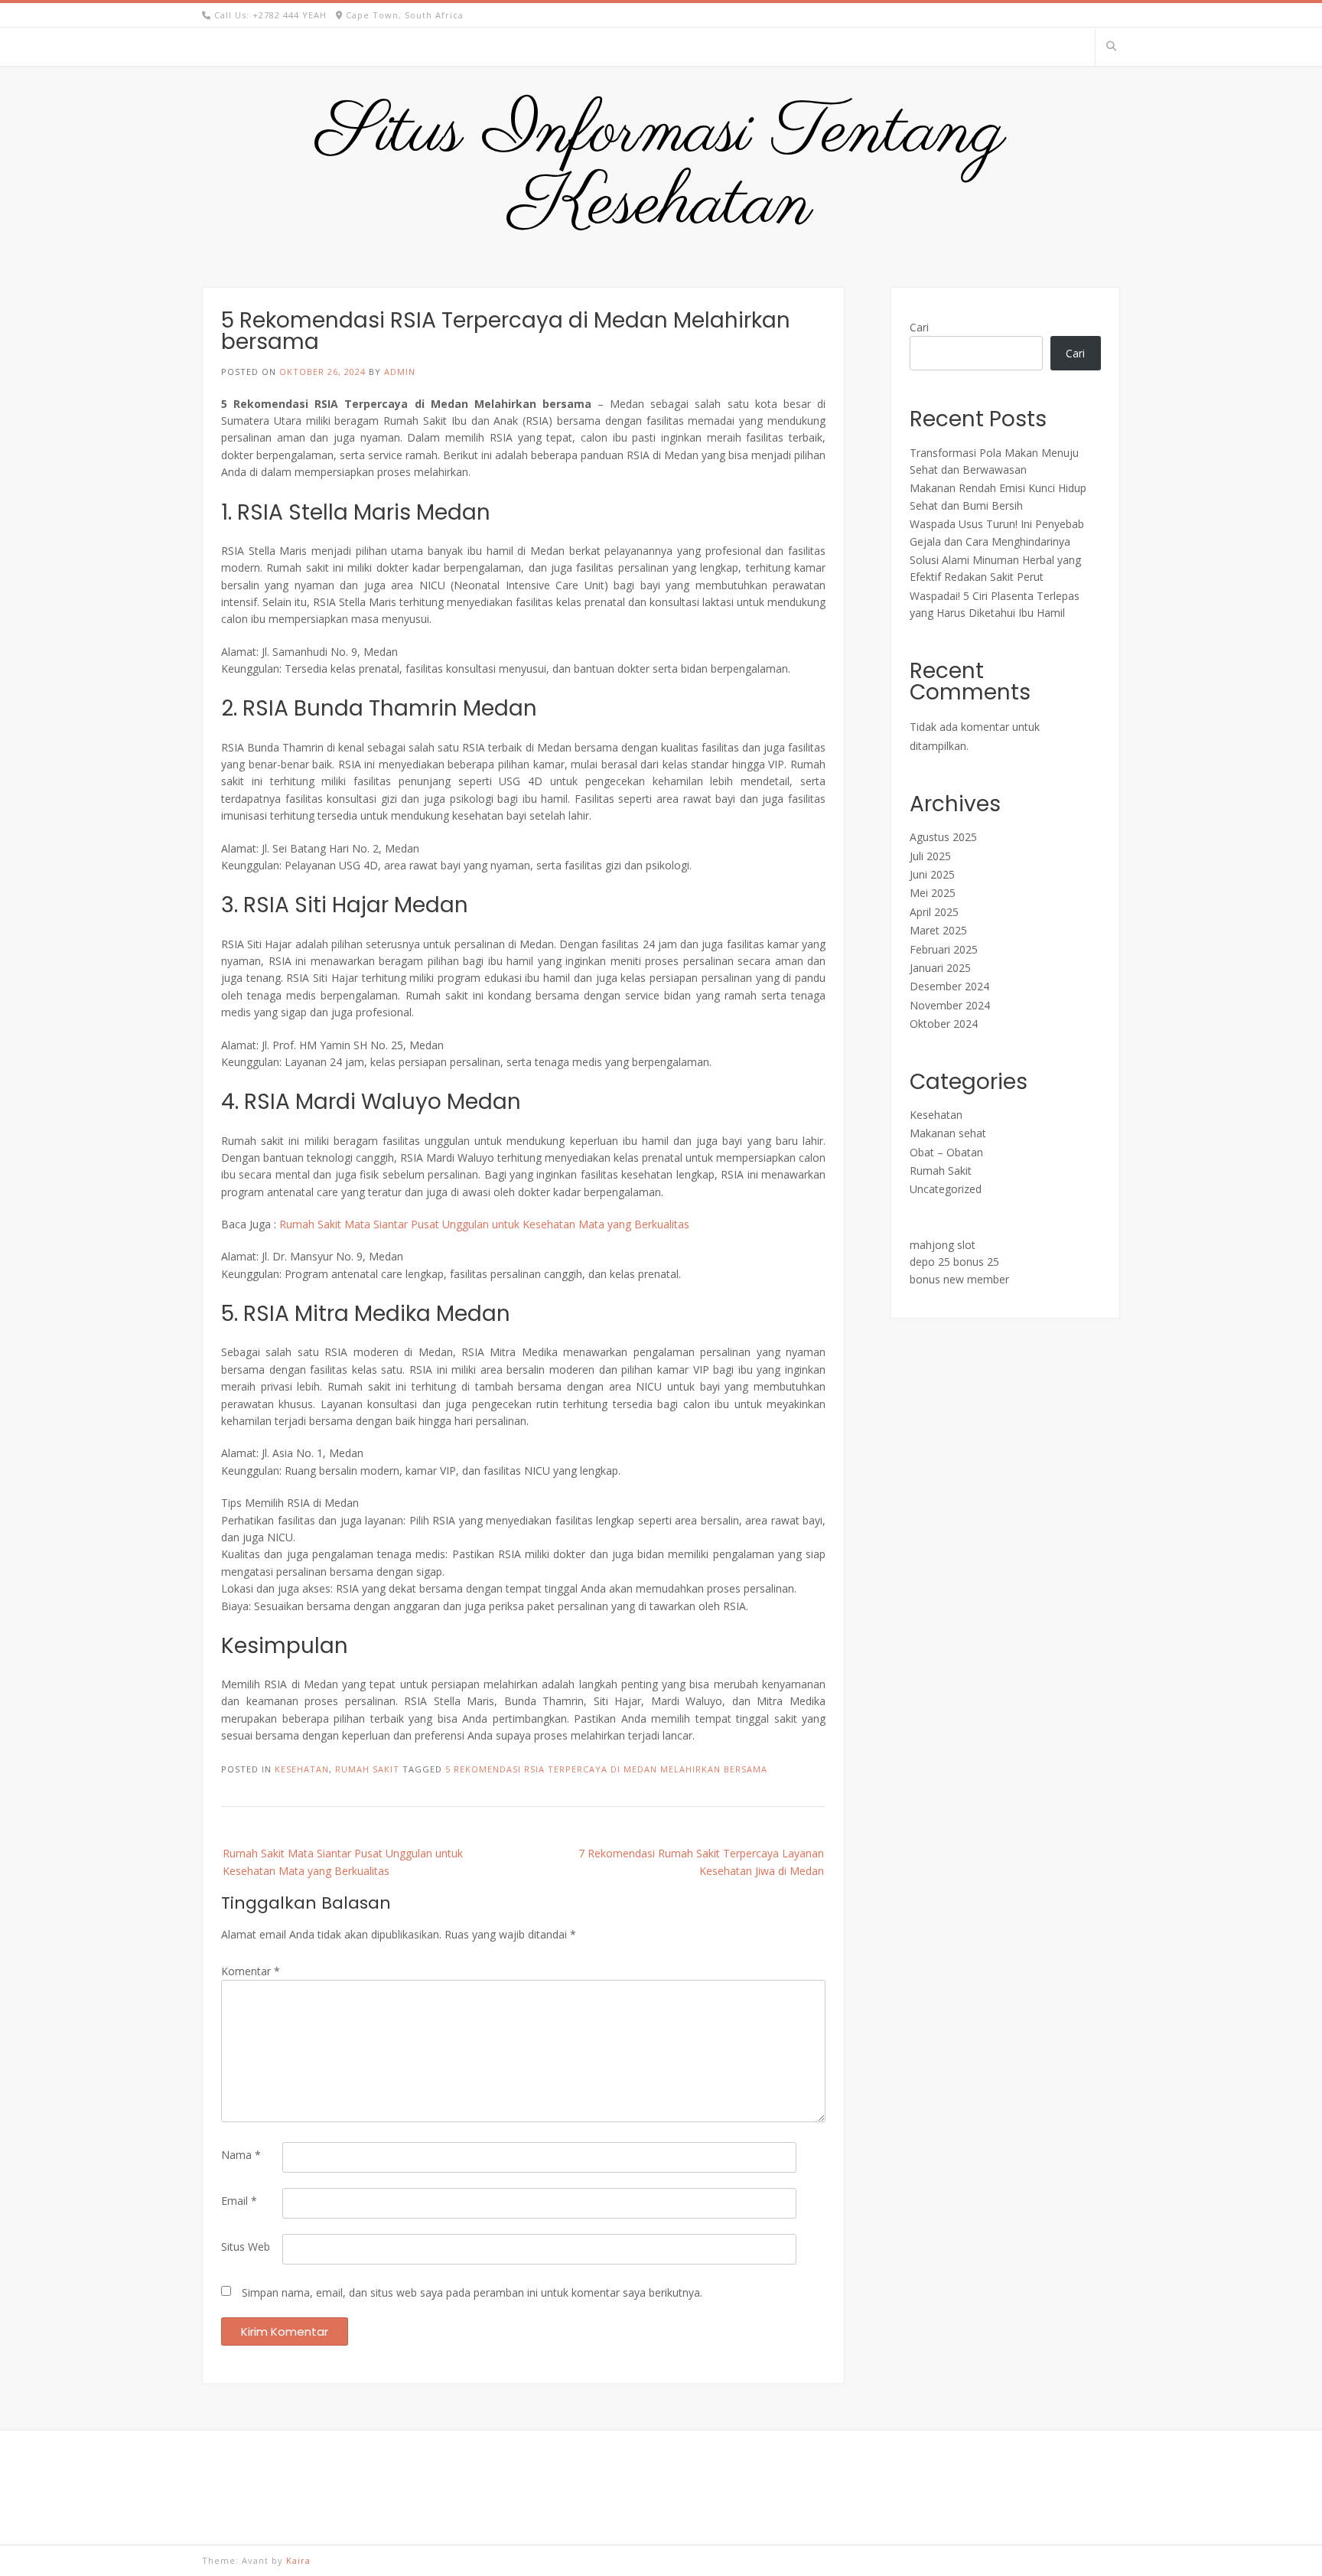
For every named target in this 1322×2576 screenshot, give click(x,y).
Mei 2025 (933, 893)
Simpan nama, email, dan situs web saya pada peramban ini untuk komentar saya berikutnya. (472, 2292)
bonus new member (959, 1279)
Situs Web (246, 2247)
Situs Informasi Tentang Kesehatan (661, 169)
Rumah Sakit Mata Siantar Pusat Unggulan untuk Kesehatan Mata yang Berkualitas (484, 1224)
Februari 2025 (944, 949)
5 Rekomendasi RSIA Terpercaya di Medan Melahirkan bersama (606, 1769)
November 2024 (950, 1005)
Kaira (298, 2560)
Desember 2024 (949, 986)
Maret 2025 (938, 930)
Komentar (251, 1971)
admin (400, 372)
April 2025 (934, 912)
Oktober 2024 (944, 1024)
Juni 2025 (932, 874)
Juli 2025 (930, 856)
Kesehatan (302, 1769)
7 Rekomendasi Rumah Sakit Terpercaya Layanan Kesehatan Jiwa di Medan (701, 1862)
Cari (919, 327)
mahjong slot (943, 1245)
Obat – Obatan (946, 1152)
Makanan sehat (948, 1133)
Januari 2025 (940, 968)
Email (239, 2201)
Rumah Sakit (367, 1769)
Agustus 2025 (943, 837)
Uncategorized (946, 1189)
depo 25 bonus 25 (954, 1262)
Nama (241, 2155)
